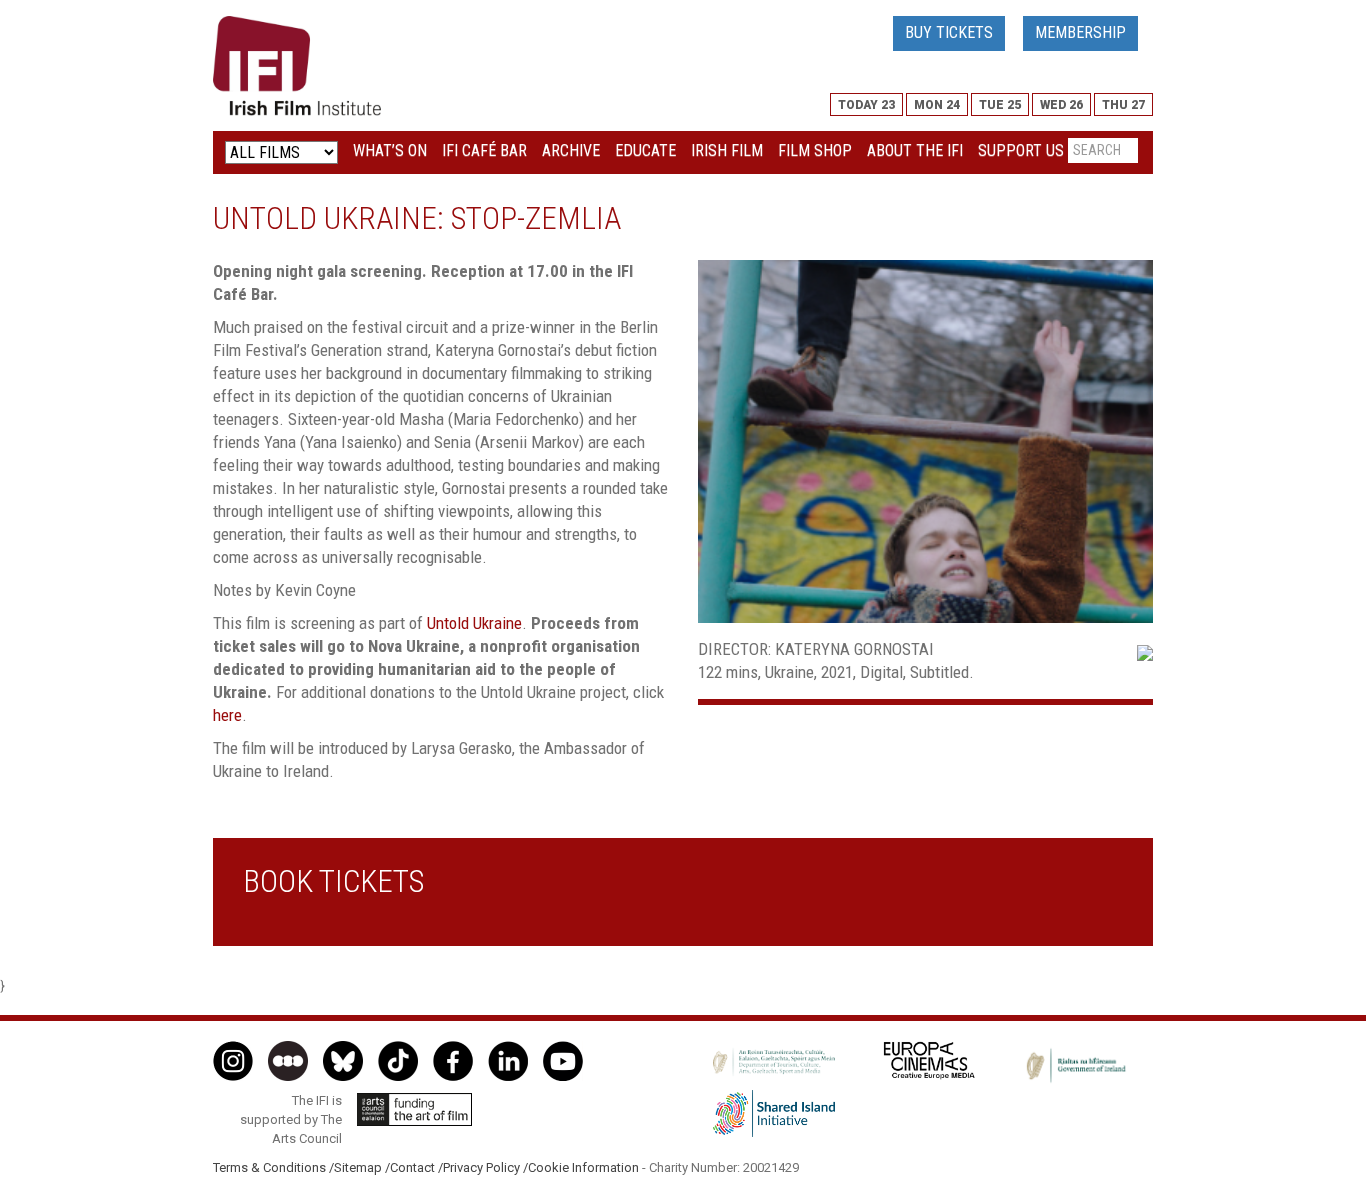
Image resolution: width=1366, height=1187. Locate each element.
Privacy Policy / (485, 1167)
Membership (1080, 32)
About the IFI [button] (915, 150)
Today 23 (866, 105)
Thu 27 (1123, 105)
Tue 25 (1000, 105)
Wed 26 (1061, 105)
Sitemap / (362, 1167)
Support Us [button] (1021, 150)
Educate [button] (645, 150)
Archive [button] (571, 150)
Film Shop (815, 150)
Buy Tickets (949, 32)
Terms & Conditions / (273, 1167)
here (227, 715)
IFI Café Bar (484, 150)
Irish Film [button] (727, 150)
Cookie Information (583, 1167)
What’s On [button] (390, 150)
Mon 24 (937, 105)
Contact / (416, 1167)
